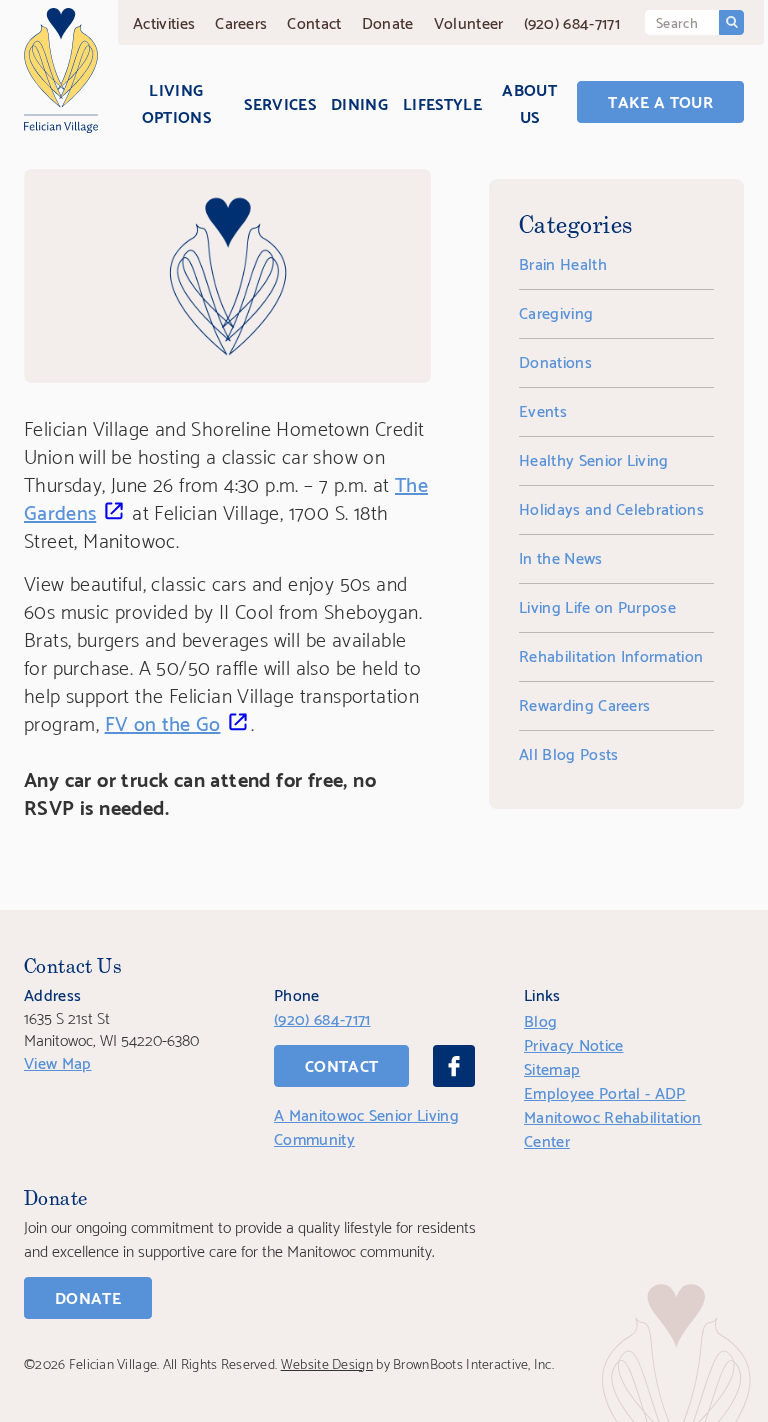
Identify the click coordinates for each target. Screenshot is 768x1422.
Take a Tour (660, 100)
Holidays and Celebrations (611, 507)
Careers (241, 21)
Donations (555, 360)
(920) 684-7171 (572, 21)
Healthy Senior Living (594, 458)
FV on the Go (163, 722)
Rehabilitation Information (611, 654)
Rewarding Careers (584, 703)
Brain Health (563, 262)
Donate (388, 21)
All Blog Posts (568, 752)
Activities (164, 21)
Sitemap (552, 1067)
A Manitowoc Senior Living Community (366, 1125)
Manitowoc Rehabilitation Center (613, 1127)
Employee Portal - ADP (605, 1091)
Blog (540, 1019)
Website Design (327, 1362)
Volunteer (469, 21)
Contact (314, 21)
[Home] (61, 70)
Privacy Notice (573, 1043)
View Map (58, 1061)
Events (543, 409)
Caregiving (556, 311)
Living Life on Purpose (597, 605)
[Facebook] (454, 1066)
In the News (561, 556)
